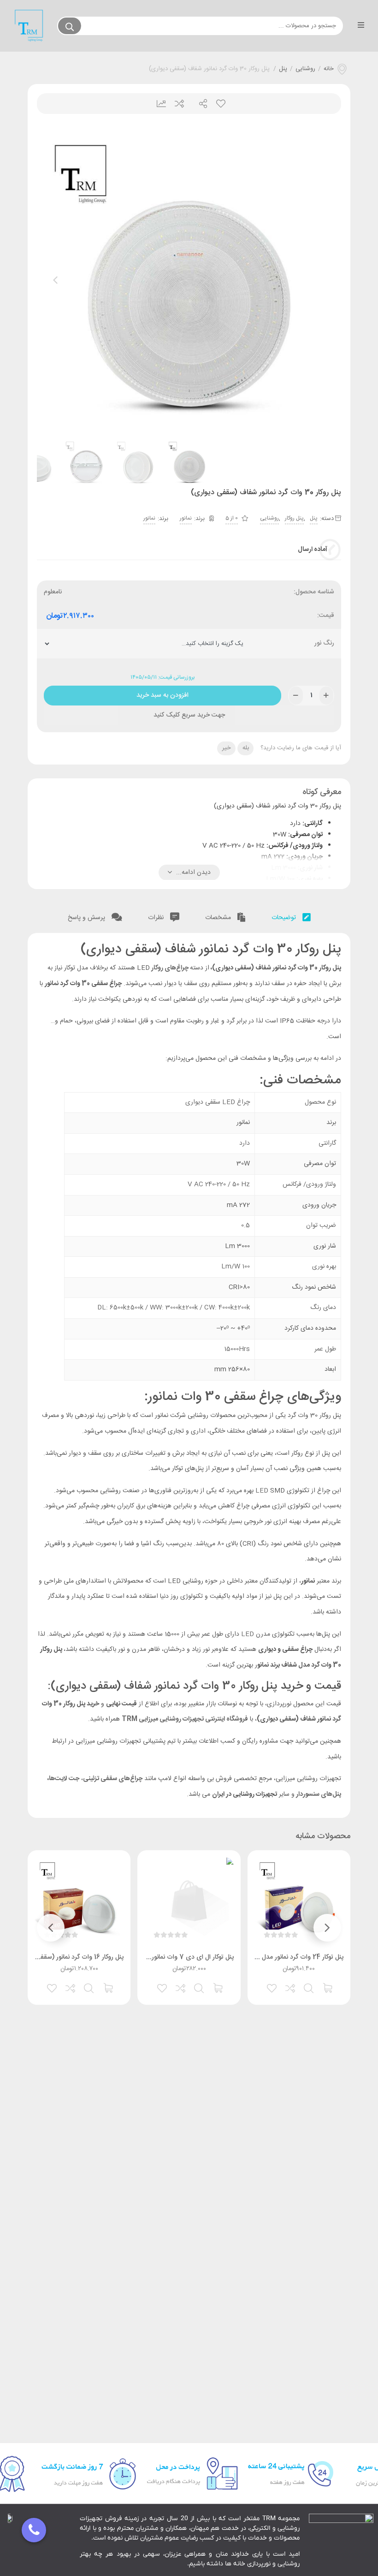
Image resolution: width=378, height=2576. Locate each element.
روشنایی (305, 69)
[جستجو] (70, 26)
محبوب (220, 104)
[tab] (291, 916)
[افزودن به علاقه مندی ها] (272, 1987)
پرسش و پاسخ (87, 918)
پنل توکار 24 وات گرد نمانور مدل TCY (295, 1957)
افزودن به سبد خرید (162, 693)
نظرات (157, 918)
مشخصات (219, 918)
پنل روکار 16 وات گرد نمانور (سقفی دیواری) (68, 1957)
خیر (227, 748)
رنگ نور (324, 643)
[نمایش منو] (361, 26)
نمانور (186, 518)
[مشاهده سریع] (309, 1987)
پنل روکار (294, 518)
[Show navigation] (34, 2530)
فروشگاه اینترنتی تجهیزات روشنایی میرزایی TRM (185, 1719)
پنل (283, 69)
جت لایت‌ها (64, 1779)
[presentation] (55, 280)
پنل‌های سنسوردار (318, 1794)
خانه (329, 69)
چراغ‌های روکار (170, 968)
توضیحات (285, 918)
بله (246, 748)
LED (262, 1491)
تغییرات (158, 104)
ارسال (199, 104)
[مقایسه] (291, 1987)
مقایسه (179, 104)
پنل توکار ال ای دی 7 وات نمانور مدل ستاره (178, 1957)
